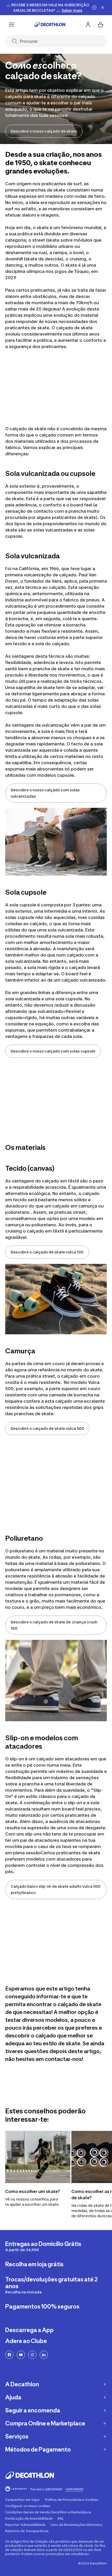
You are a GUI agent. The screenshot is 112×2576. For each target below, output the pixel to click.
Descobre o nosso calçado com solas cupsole (53, 1051)
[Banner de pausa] (94, 8)
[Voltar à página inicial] (50, 25)
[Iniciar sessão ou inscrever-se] (88, 25)
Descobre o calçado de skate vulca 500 (47, 1428)
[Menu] (11, 25)
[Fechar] (103, 8)
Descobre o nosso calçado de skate (44, 131)
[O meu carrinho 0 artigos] (101, 25)
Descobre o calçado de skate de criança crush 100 (54, 1625)
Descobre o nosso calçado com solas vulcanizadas (45, 793)
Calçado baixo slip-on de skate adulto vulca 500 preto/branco (56, 1889)
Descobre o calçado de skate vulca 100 (47, 1252)
